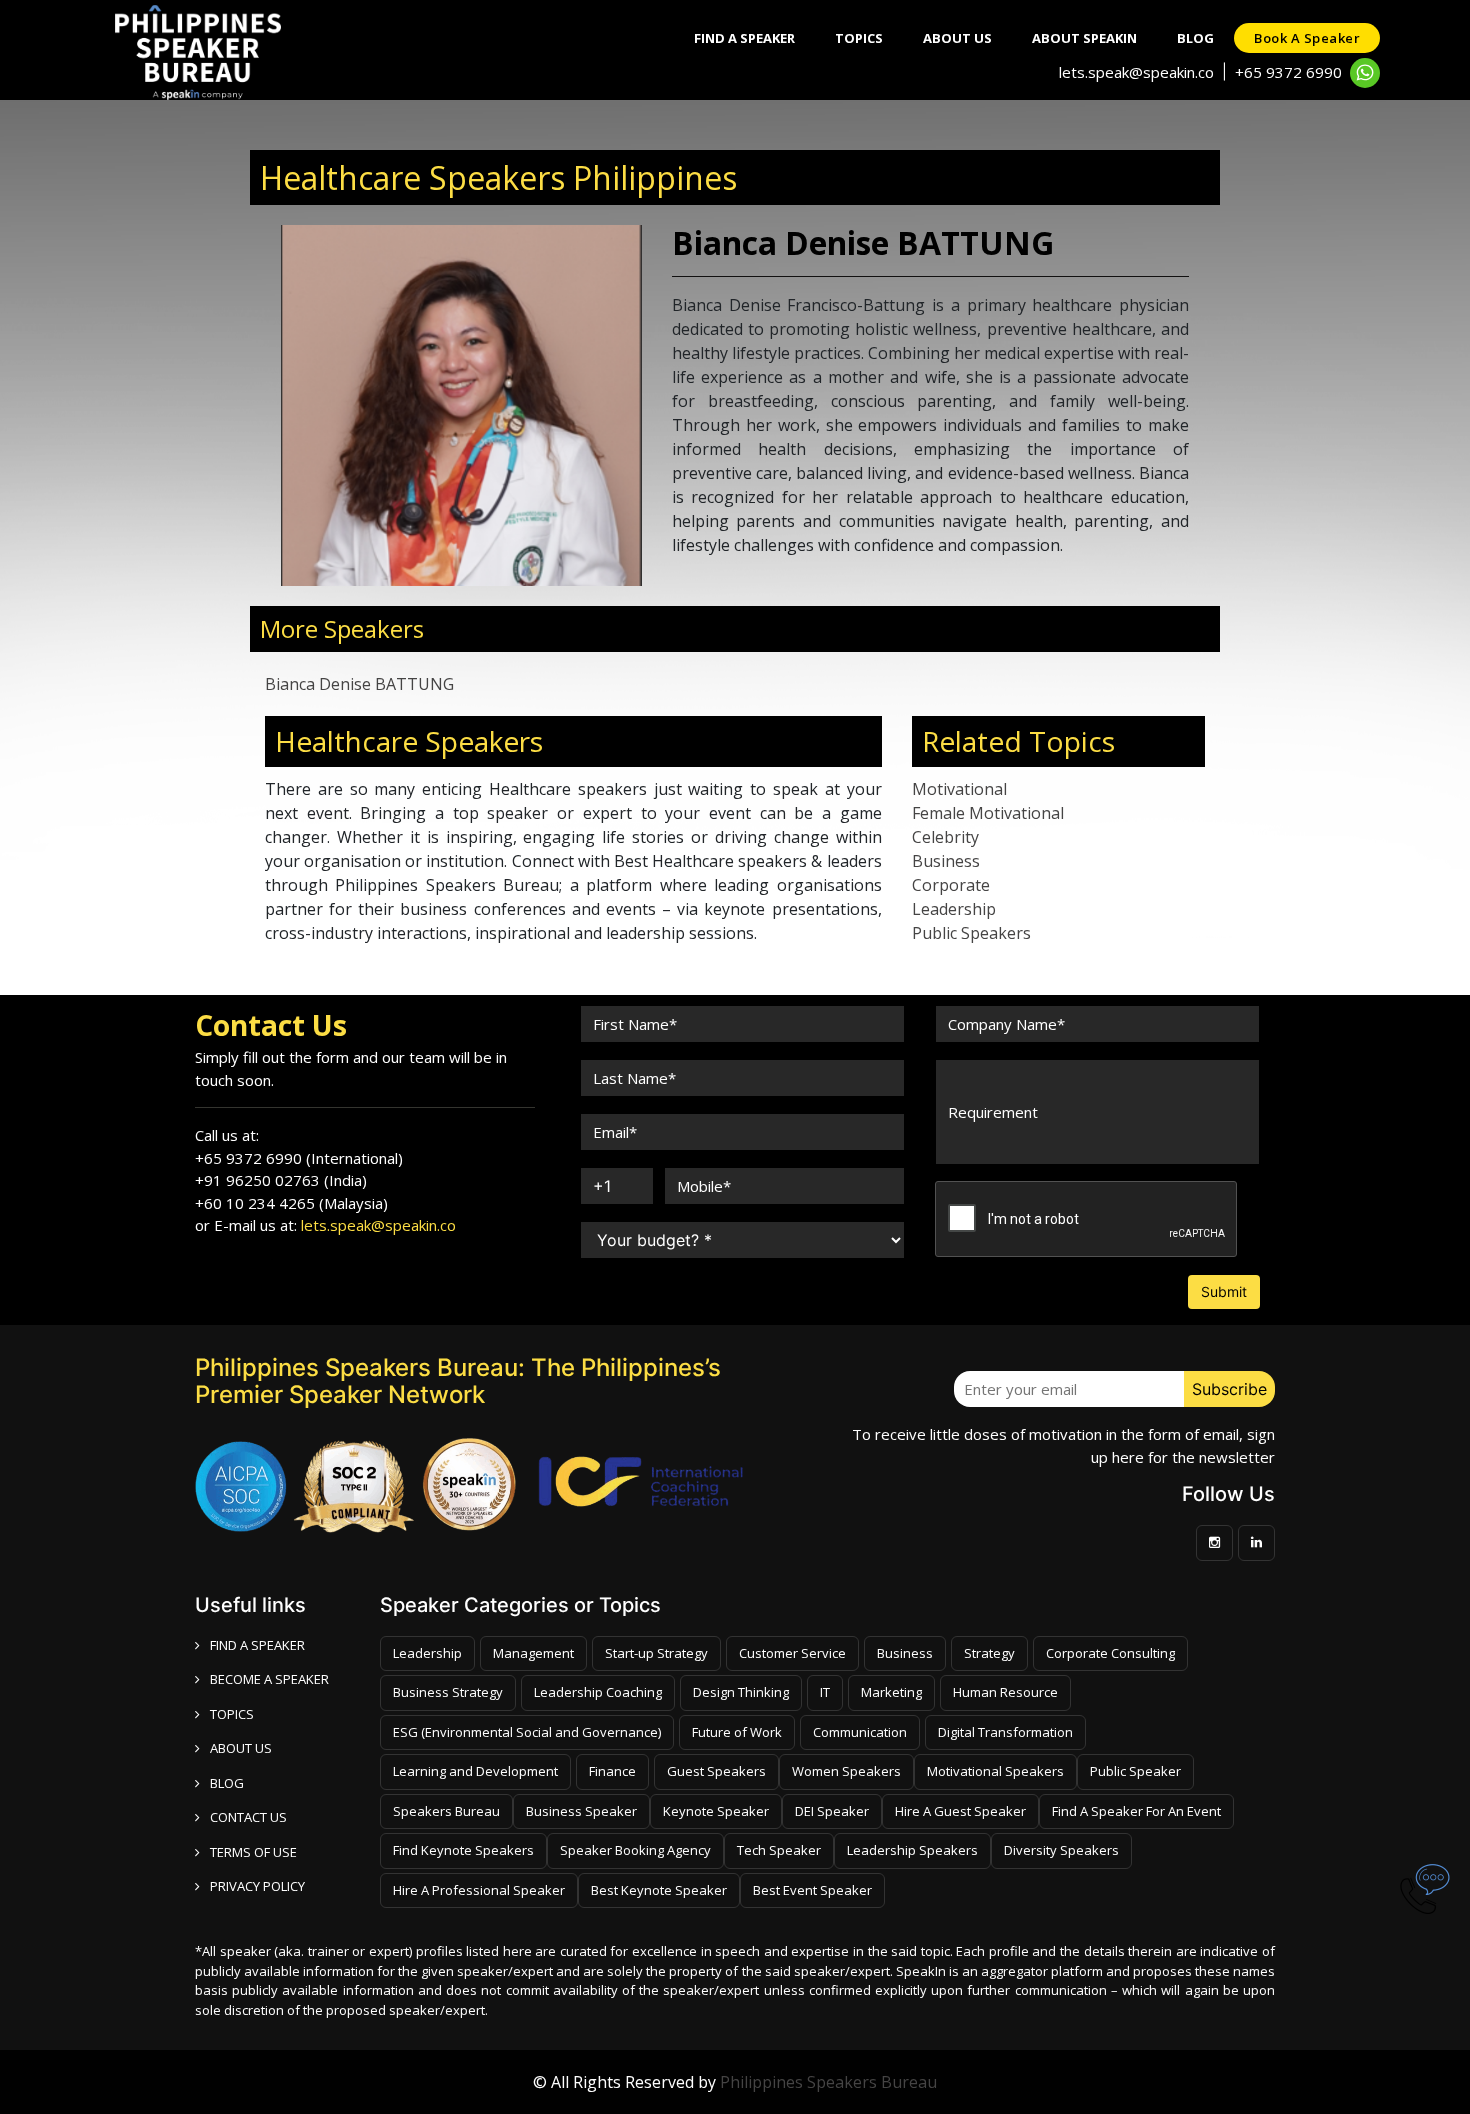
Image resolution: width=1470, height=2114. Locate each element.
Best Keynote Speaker (659, 1890)
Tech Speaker (779, 1850)
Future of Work (737, 1732)
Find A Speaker (744, 38)
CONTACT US (248, 1817)
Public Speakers (971, 933)
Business (946, 861)
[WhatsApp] (1365, 73)
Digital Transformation (1005, 1732)
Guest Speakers (716, 1771)
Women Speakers (846, 1771)
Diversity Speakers (1061, 1850)
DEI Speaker (832, 1811)
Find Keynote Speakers (463, 1850)
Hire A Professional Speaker (479, 1890)
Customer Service (792, 1653)
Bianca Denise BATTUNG (359, 684)
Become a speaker (269, 1679)
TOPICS (232, 1714)
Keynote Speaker (716, 1811)
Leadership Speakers (912, 1850)
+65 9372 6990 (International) (299, 1158)
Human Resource (1005, 1692)
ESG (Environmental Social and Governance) (527, 1732)
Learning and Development (475, 1771)
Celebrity (945, 837)
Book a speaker (1307, 38)
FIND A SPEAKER (257, 1645)
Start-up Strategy (656, 1653)
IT (825, 1692)
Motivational (959, 789)
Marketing (891, 1692)
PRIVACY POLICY (257, 1886)
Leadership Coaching (598, 1692)
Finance (612, 1771)
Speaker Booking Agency (635, 1850)
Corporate (951, 885)
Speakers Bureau (446, 1811)
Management (533, 1653)
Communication (860, 1732)
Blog (1195, 38)
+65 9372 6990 (1288, 72)
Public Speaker (1135, 1771)
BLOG (227, 1783)
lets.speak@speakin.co (1136, 72)
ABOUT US (241, 1748)
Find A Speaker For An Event (1136, 1811)
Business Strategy (448, 1692)
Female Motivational (988, 813)
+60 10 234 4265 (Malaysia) (291, 1203)
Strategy (989, 1653)
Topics (859, 38)
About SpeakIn (1084, 38)
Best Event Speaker (812, 1890)
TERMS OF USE (253, 1852)
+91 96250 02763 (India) (281, 1180)
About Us (957, 38)
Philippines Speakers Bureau (828, 2082)
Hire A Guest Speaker (960, 1811)
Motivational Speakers (995, 1771)
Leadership (954, 909)
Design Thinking (741, 1692)
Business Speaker (581, 1811)
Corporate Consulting (1110, 1653)
